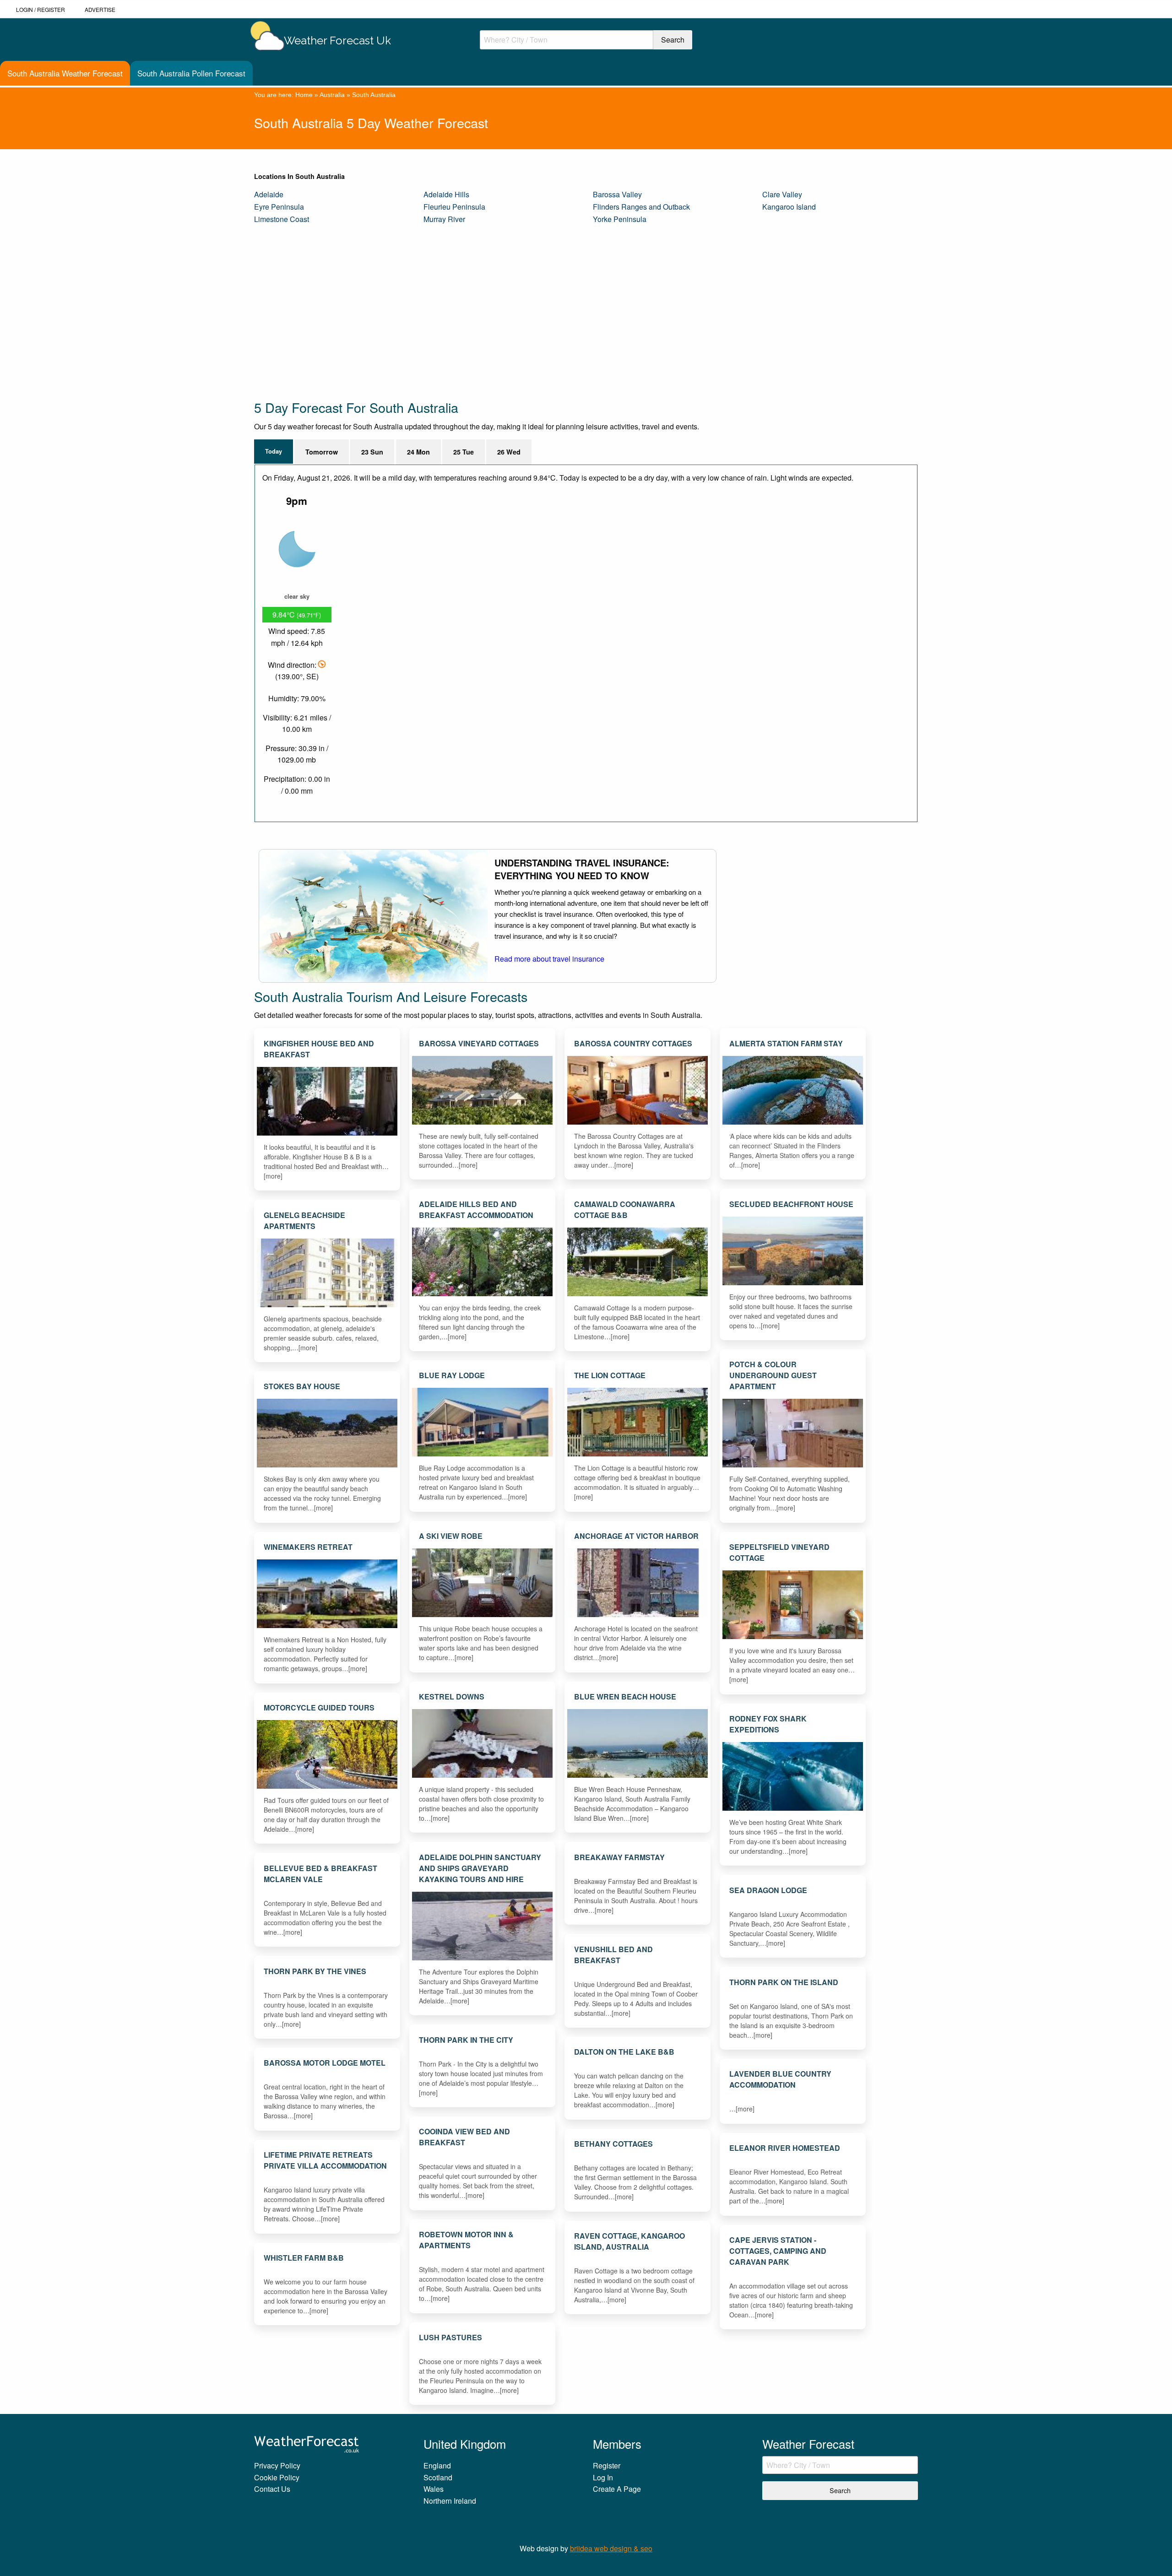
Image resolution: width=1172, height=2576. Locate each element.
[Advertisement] (529, 312)
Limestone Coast (282, 219)
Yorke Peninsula (620, 219)
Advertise (100, 9)
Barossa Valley (617, 194)
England (437, 2465)
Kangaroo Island (789, 207)
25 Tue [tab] (464, 452)
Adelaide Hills (446, 194)
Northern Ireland (450, 2501)
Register (51, 9)
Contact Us (272, 2489)
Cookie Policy (277, 2477)
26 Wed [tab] (509, 452)
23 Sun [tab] (372, 452)
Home (304, 95)
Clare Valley (782, 194)
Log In (603, 2477)
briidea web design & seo (611, 2548)
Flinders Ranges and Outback (641, 207)
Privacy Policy (277, 2465)
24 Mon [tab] (418, 452)
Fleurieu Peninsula (454, 207)
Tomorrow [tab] (322, 452)
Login (24, 9)
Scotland (438, 2477)
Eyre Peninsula (279, 207)
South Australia (374, 95)
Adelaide (269, 194)
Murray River (444, 219)
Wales (434, 2489)
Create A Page (617, 2489)
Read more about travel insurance (549, 959)
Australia (332, 95)
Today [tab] (274, 451)
